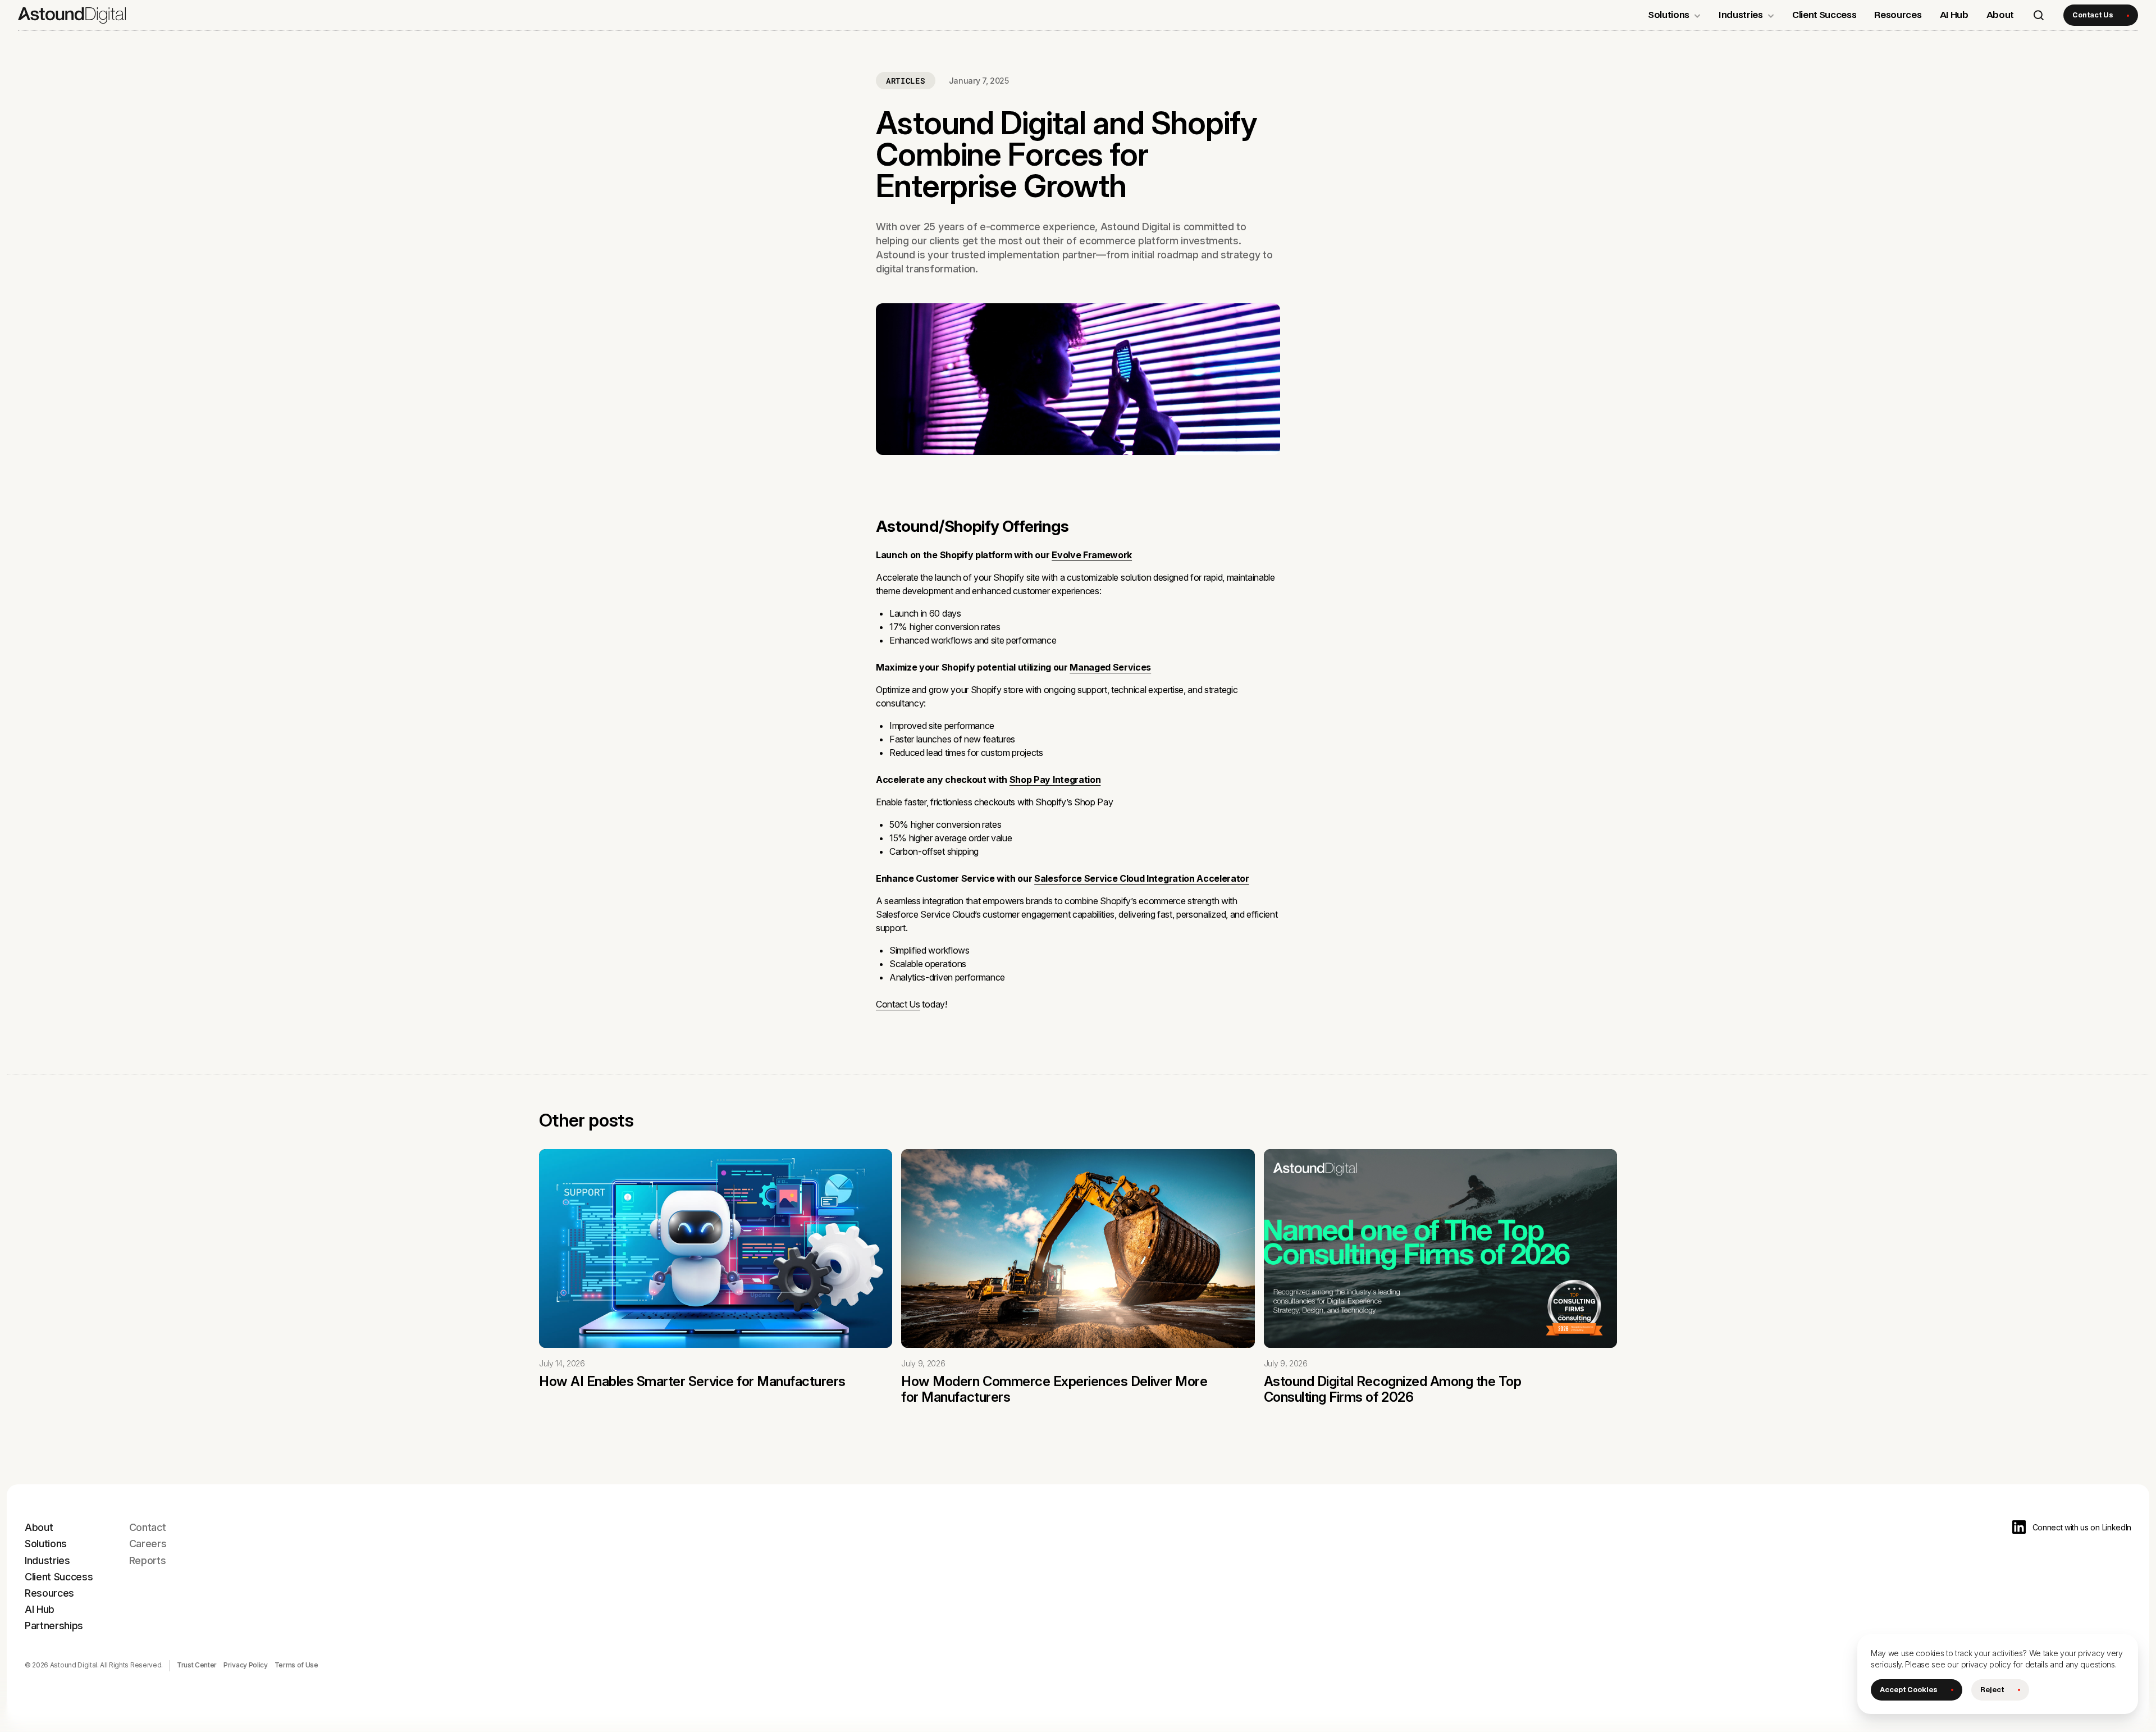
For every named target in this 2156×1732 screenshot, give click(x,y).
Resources (49, 1593)
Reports (148, 1560)
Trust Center (197, 1665)
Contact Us (898, 1004)
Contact (148, 1527)
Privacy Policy (246, 1665)
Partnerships (54, 1626)
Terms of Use (296, 1665)
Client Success (59, 1577)
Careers (148, 1544)
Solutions (46, 1544)
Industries (47, 1560)
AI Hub (40, 1609)
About (39, 1527)
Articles (906, 81)
